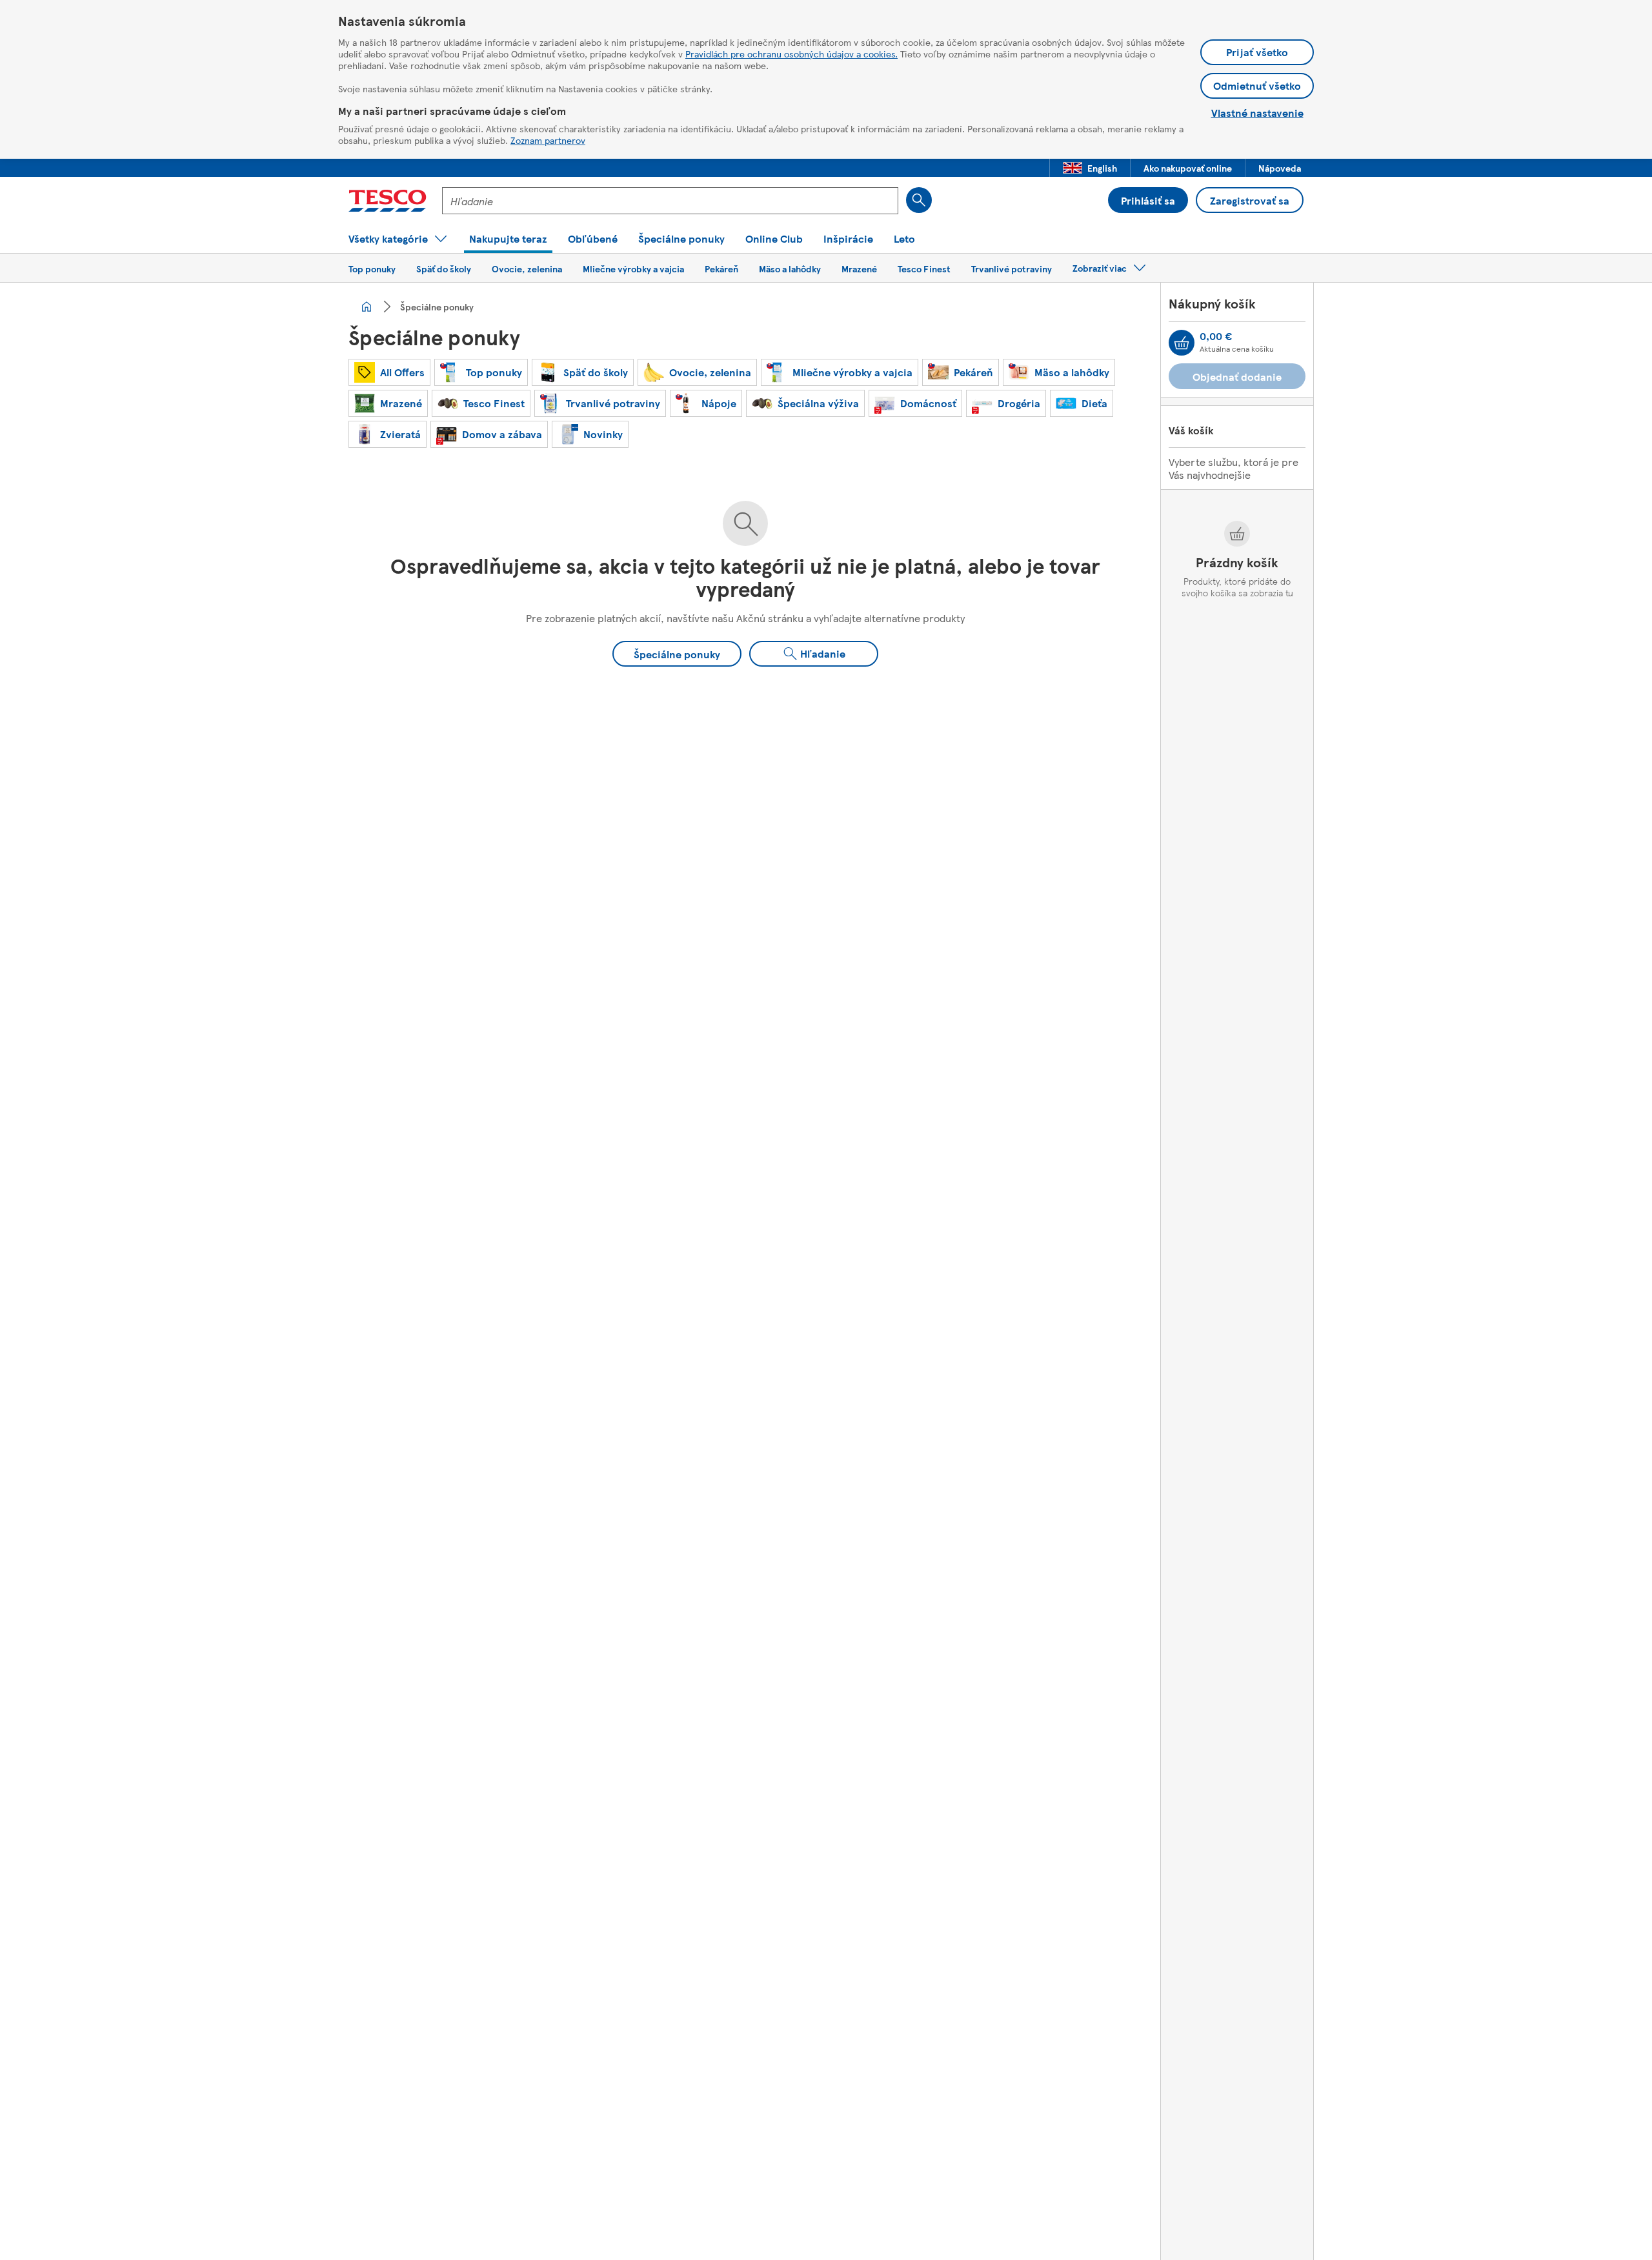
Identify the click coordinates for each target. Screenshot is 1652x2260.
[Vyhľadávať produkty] (919, 200)
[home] (367, 307)
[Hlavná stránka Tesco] (388, 201)
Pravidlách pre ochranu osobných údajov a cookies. (791, 54)
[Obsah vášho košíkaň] (1182, 343)
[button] (1090, 168)
